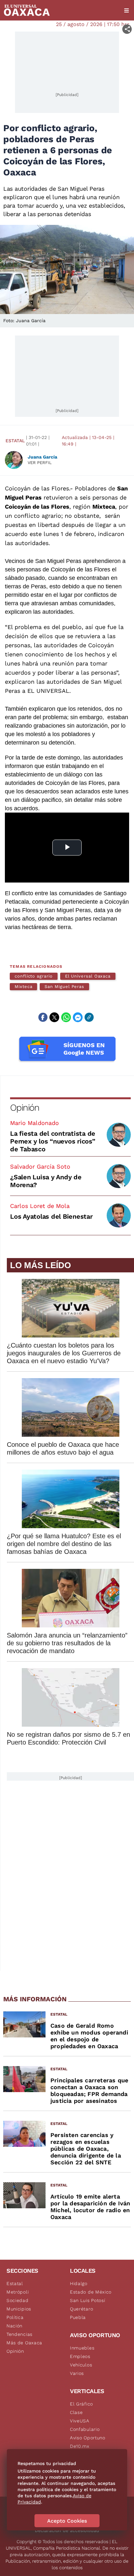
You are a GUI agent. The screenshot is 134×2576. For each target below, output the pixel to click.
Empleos (80, 2356)
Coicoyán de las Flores (37, 488)
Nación (14, 2326)
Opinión (25, 1108)
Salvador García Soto (40, 1166)
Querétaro (81, 2309)
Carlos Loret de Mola (40, 1206)
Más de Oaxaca (24, 2343)
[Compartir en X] (54, 1017)
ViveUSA (80, 2421)
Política (15, 2317)
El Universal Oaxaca (88, 976)
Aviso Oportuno (88, 2438)
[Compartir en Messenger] (78, 1017)
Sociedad (18, 2300)
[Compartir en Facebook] (43, 1017)
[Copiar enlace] (89, 1017)
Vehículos (81, 2365)
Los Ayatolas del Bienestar (51, 1216)
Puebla (78, 2317)
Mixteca (23, 987)
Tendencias (20, 2334)
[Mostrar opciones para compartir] (127, 29)
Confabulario (85, 2429)
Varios (77, 2373)
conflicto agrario (34, 976)
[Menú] (127, 10)
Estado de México (91, 2292)
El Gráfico (81, 2404)
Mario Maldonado (34, 1123)
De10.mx (80, 2446)
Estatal (15, 441)
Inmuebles (82, 2348)
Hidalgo (79, 2283)
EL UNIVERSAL (48, 691)
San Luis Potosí (88, 2300)
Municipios (19, 2309)
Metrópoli (18, 2292)
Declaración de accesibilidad (67, 2530)
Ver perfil (40, 463)
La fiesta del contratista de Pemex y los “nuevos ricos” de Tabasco (53, 1141)
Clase (76, 2412)
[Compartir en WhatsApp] (66, 1017)
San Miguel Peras (64, 987)
